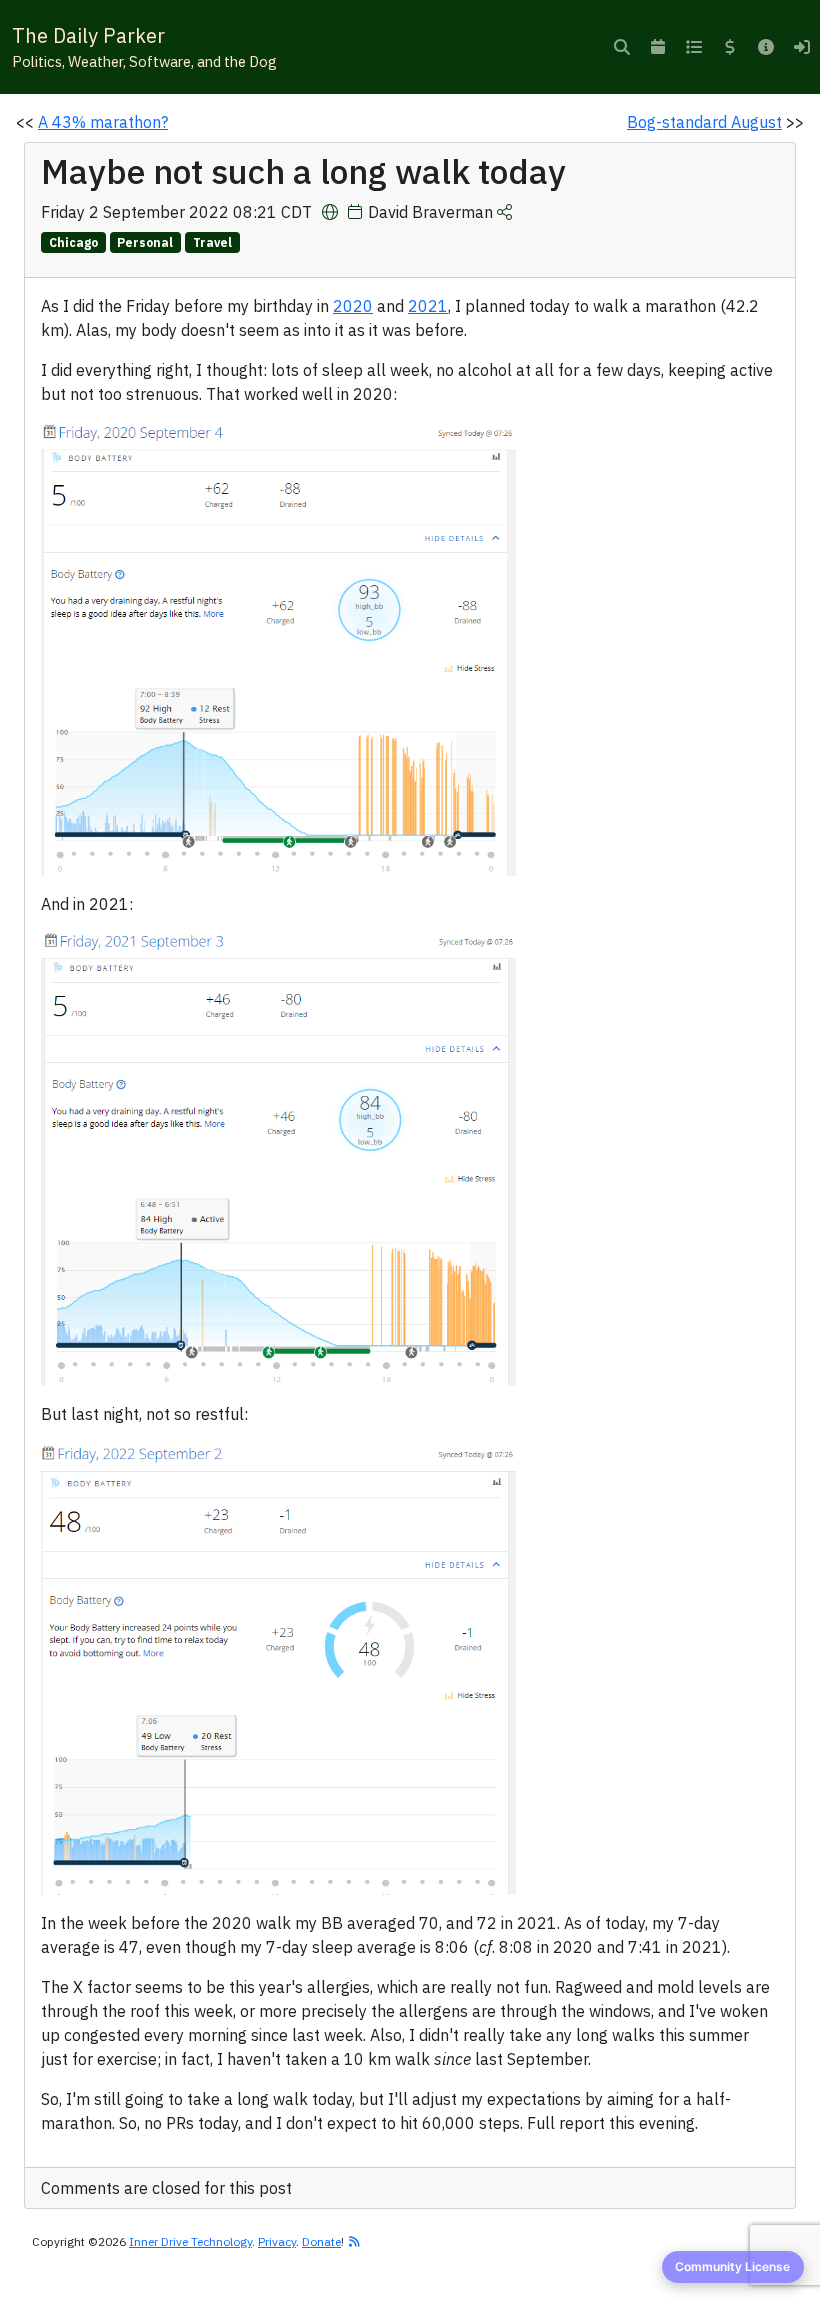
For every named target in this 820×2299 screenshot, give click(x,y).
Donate (321, 2241)
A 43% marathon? (103, 122)
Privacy (277, 2241)
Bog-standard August (704, 122)
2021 (428, 306)
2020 (353, 306)
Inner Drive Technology (190, 2241)
